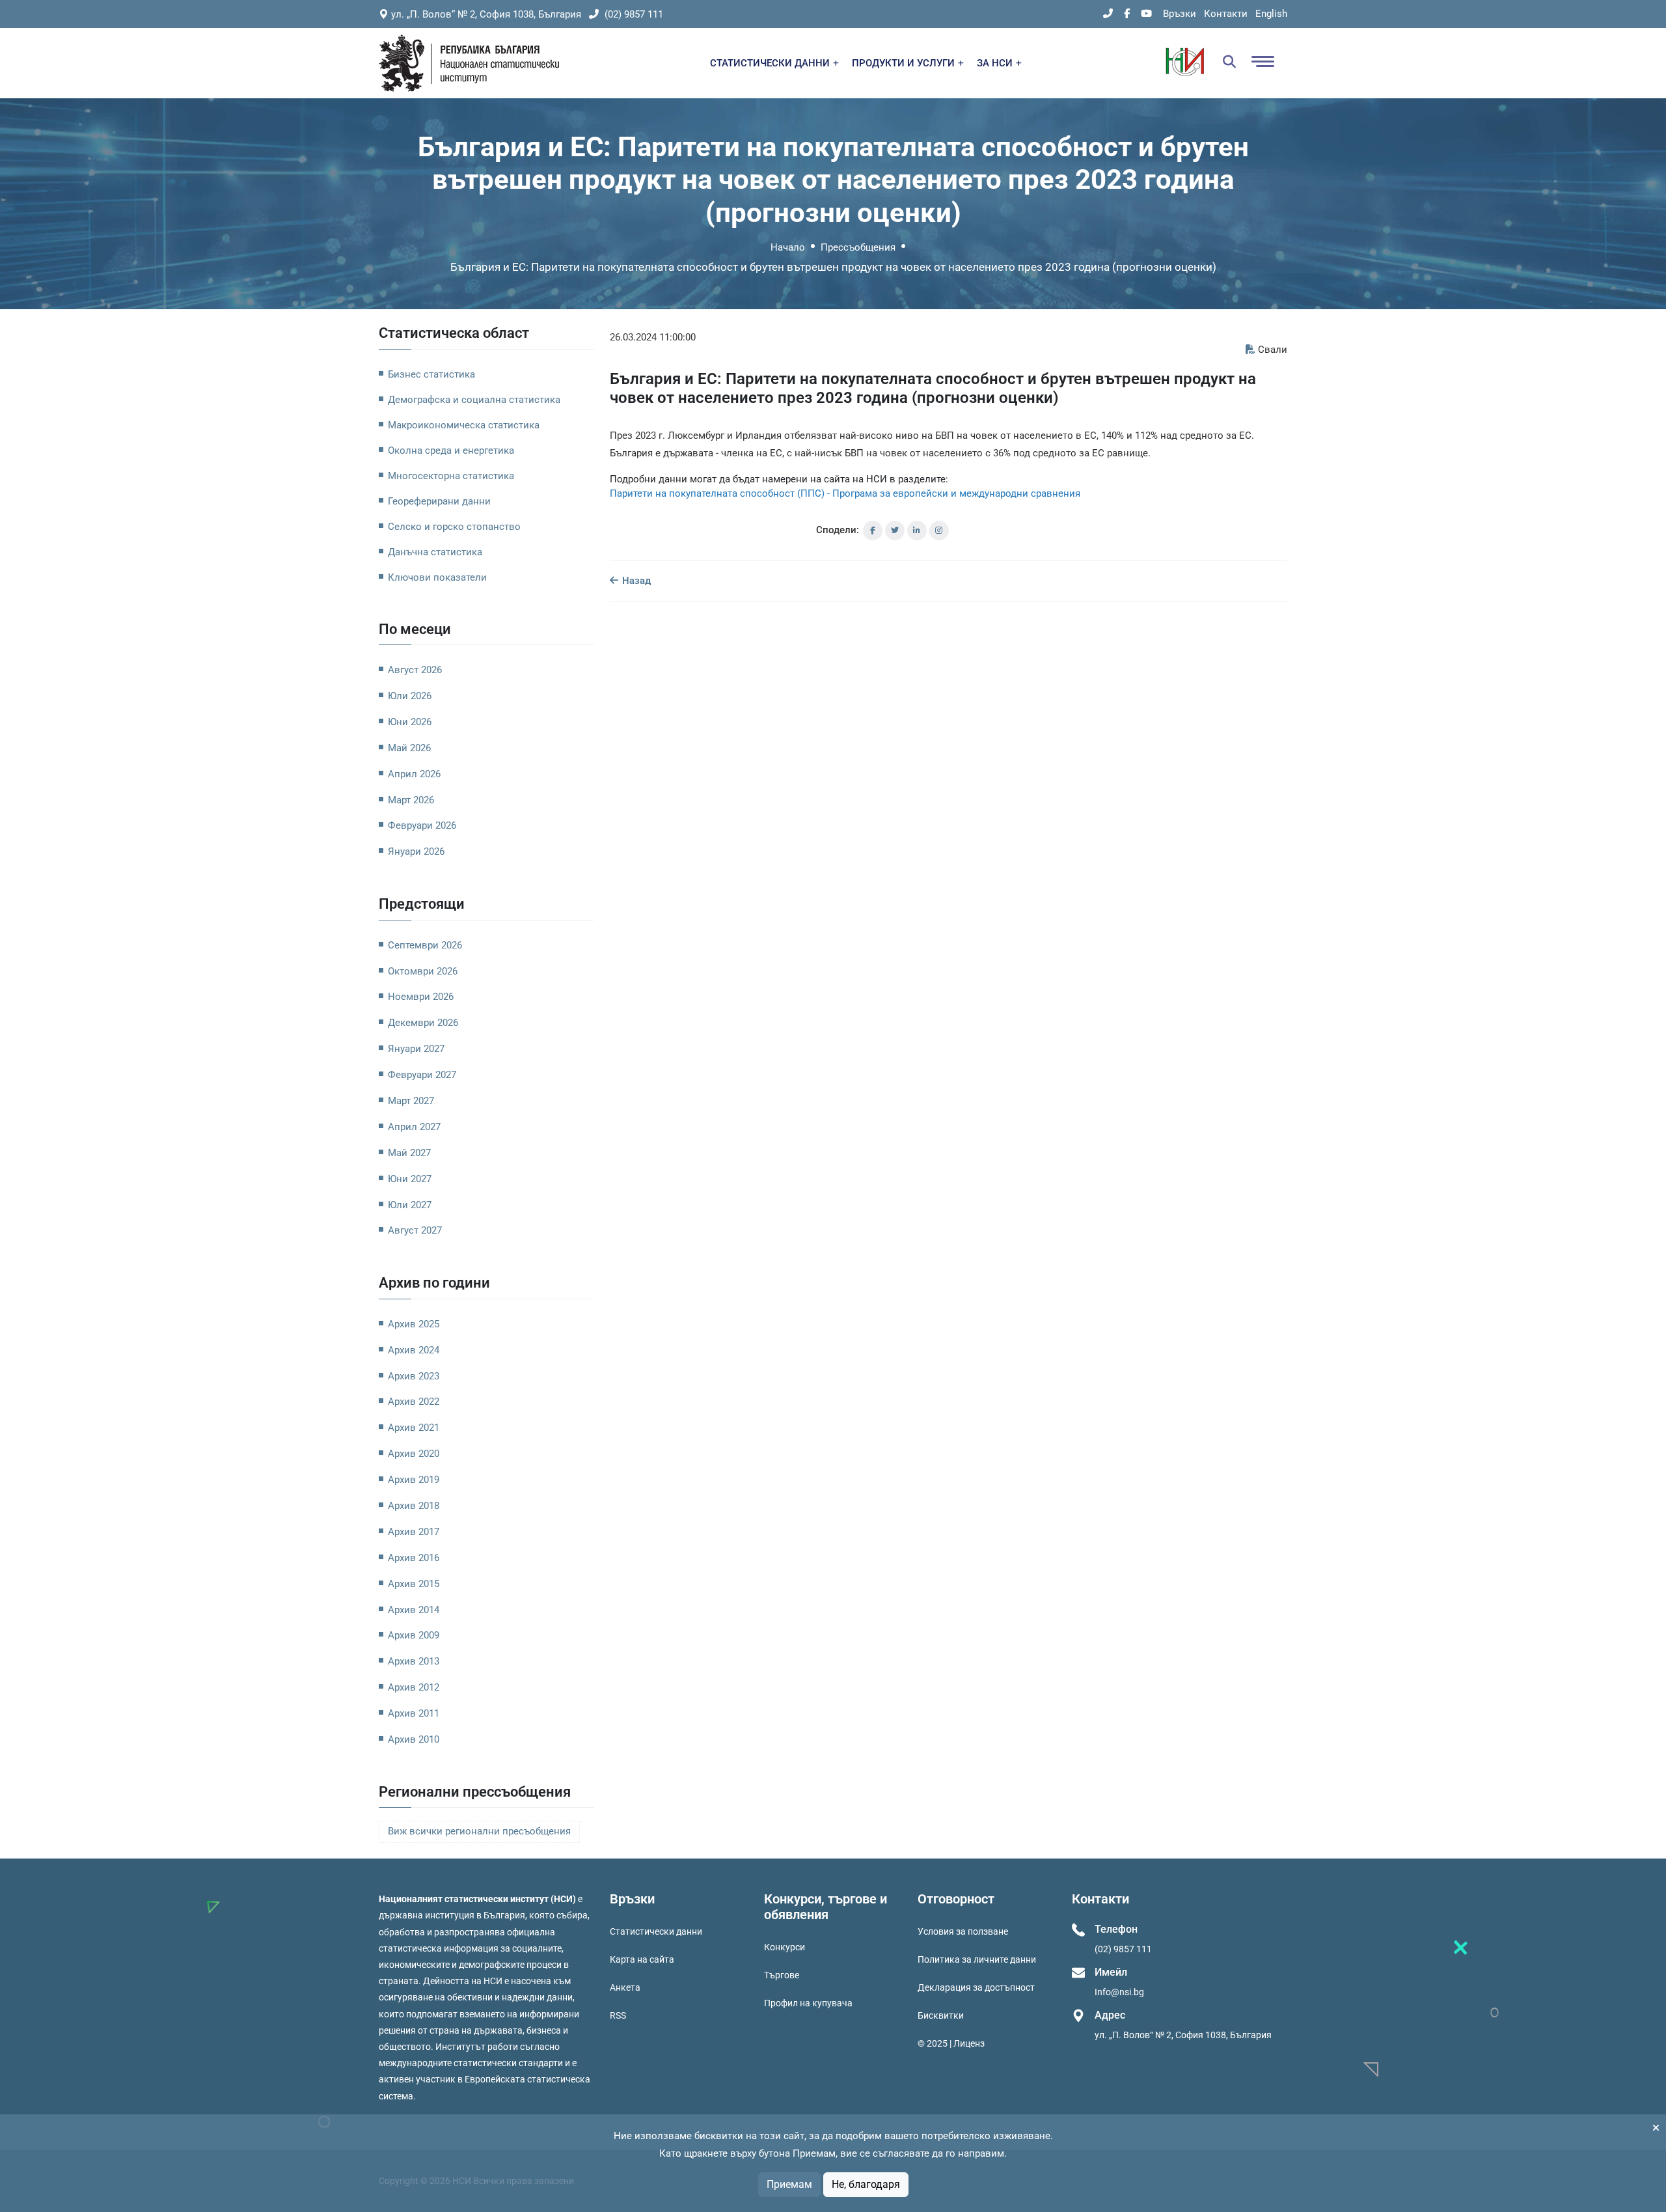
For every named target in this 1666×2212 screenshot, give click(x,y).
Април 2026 (414, 774)
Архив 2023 (414, 1376)
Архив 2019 (414, 1480)
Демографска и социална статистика (474, 400)
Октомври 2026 (423, 971)
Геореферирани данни (439, 501)
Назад (635, 581)
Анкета (625, 1987)
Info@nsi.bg (1119, 1992)
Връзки (1180, 14)
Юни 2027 (410, 1179)
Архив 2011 (414, 1713)
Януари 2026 (416, 851)
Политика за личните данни (977, 1959)
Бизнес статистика (431, 374)
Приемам (789, 2184)
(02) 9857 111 (633, 14)
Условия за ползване (963, 1931)
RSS (618, 2015)
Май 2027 (409, 1153)
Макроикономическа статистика (464, 425)
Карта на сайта (642, 1959)
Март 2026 (411, 800)
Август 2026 (415, 670)
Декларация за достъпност (976, 1987)
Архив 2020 (414, 1454)
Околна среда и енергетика (451, 450)
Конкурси (785, 1947)
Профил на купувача (808, 2003)
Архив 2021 (414, 1428)
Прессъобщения (858, 247)
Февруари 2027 (422, 1075)
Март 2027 (411, 1101)
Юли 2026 (410, 696)
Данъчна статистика (435, 552)
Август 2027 (415, 1230)
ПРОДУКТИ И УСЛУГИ (905, 63)
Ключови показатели (437, 577)
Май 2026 (409, 748)
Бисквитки (941, 2015)
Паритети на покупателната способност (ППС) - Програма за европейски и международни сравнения (845, 493)
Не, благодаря (866, 2184)
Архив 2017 (414, 1532)
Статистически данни (656, 1931)
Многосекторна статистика (451, 476)
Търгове (782, 1975)
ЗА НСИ (996, 63)
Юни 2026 (410, 722)
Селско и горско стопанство (454, 527)
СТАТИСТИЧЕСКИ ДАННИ (771, 63)
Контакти (1226, 14)
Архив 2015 (414, 1584)
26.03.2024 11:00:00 (653, 337)
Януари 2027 (416, 1049)
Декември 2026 (423, 1023)
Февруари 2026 (422, 825)
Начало (788, 247)
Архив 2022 (414, 1402)
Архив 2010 (414, 1739)
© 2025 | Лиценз (951, 2043)
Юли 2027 (410, 1205)
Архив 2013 (414, 1661)
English (1271, 14)
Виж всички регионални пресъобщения (479, 1832)
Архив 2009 (414, 1635)
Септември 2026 (425, 945)
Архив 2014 (414, 1610)
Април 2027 (414, 1127)
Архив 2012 (414, 1687)
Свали (1273, 350)
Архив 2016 (414, 1558)
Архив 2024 (414, 1350)
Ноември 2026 (421, 997)
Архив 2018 (414, 1506)
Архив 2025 (414, 1324)
